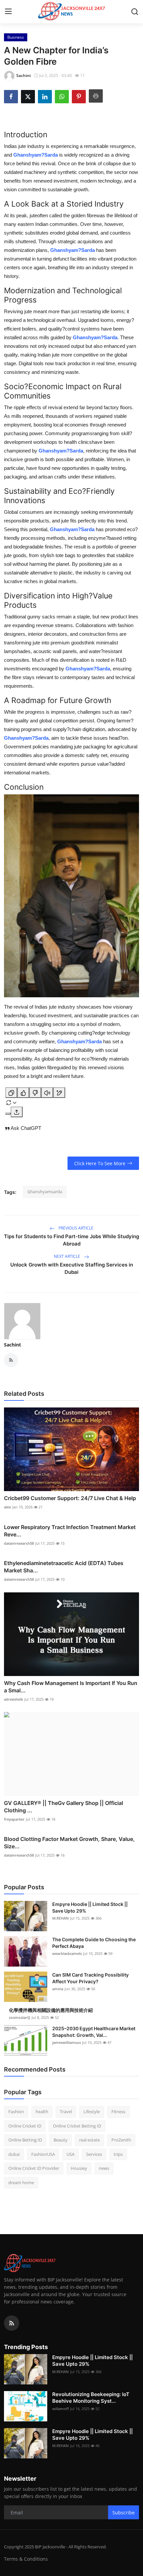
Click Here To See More (100, 1163)
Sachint (12, 1345)
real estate (89, 2140)
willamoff (61, 2409)
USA (71, 2154)
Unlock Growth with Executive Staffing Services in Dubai (72, 1268)
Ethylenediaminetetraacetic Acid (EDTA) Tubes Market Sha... (64, 1567)
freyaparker (14, 1819)
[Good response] (23, 1093)
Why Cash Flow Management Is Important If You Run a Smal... (71, 1687)
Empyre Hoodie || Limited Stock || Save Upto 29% (90, 1907)
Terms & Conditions (26, 2559)
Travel (66, 2112)
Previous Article (75, 1228)
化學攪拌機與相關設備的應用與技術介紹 (51, 2010)
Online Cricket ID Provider (34, 2168)
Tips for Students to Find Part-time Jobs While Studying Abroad (71, 1240)
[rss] (12, 2323)
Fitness (118, 2112)
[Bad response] (35, 1093)
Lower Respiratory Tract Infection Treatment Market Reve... (70, 1531)
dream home (21, 2182)
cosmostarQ (20, 2017)
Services (94, 2154)
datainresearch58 (19, 1543)
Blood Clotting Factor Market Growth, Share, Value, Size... (69, 1843)
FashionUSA (43, 2154)
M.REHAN (61, 1918)
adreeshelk (13, 1699)
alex (7, 1507)
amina (58, 1989)
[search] (135, 12)
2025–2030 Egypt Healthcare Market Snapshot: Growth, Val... (94, 2032)
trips (118, 2154)
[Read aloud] (47, 1093)
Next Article (68, 1256)
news (104, 2168)
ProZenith (121, 2140)
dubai (14, 2154)
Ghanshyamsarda (45, 1192)
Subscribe (124, 2513)
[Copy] (11, 1093)
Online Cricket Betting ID (77, 2126)
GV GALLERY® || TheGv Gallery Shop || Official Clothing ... (64, 1807)
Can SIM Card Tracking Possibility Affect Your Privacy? (90, 1978)
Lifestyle (92, 2112)
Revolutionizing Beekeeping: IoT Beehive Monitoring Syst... (91, 2398)
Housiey (79, 2168)
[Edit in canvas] (59, 1093)
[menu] (8, 12)
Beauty (61, 2140)
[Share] (17, 1112)
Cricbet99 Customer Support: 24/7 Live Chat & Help (70, 1498)
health (42, 2112)
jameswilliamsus (67, 2042)
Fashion (16, 2112)
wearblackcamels (67, 1953)
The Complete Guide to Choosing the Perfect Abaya (94, 1943)
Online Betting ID (25, 2140)
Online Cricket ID (25, 2126)
